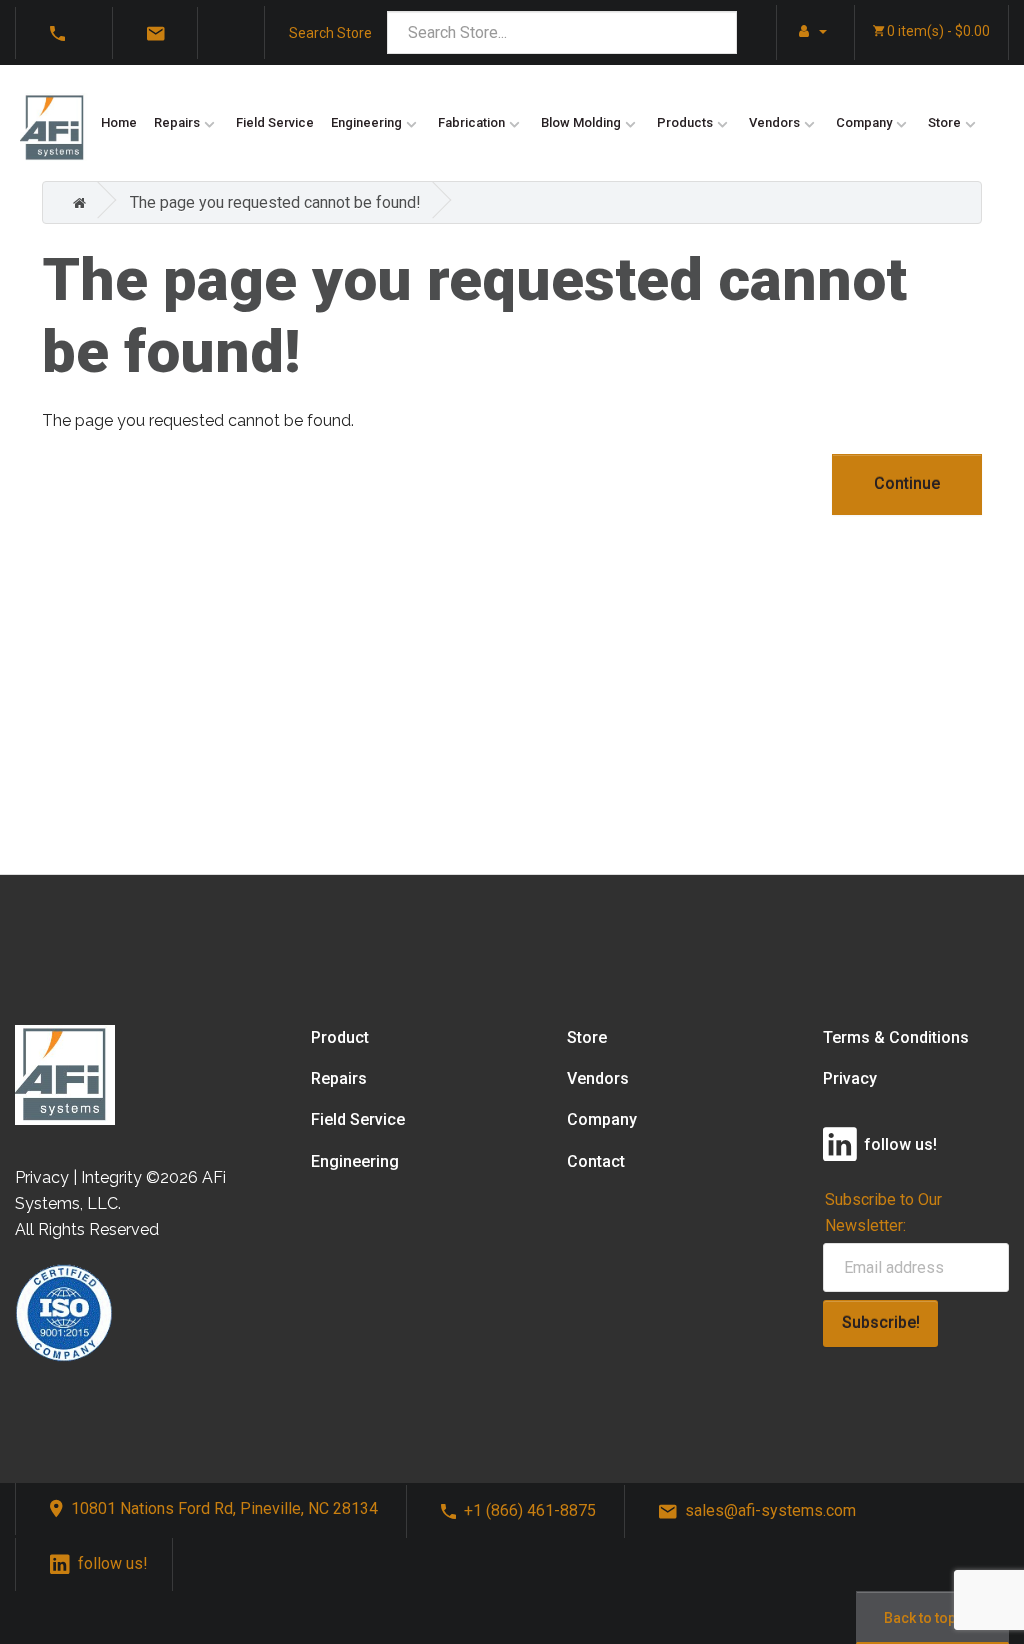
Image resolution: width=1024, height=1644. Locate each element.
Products (685, 122)
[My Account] (808, 31)
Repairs (177, 122)
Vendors (774, 122)
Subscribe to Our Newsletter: (883, 1212)
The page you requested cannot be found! (275, 202)
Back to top (920, 1618)
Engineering (366, 122)
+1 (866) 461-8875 (530, 1510)
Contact (596, 1161)
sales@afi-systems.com (770, 1510)
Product (340, 1037)
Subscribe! (881, 1322)
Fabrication (471, 122)
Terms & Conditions (896, 1037)
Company (864, 122)
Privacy (850, 1078)
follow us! (113, 1563)
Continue (907, 483)
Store (944, 122)
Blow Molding (581, 122)
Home (119, 122)
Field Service (275, 122)
